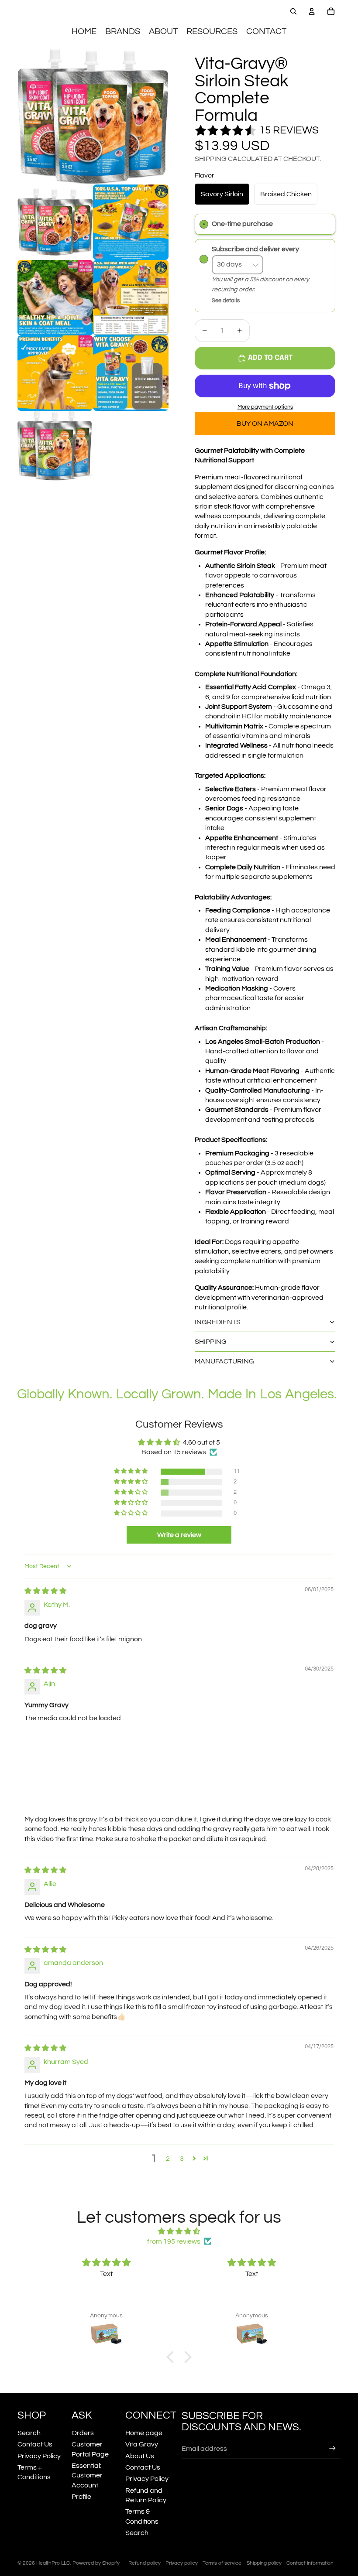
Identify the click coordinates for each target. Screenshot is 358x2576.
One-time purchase (242, 224)
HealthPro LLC (53, 2563)
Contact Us (35, 2444)
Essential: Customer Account (87, 2475)
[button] (131, 1471)
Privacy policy (182, 2563)
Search (29, 2433)
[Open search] (293, 11)
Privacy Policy (39, 2456)
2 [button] (168, 2159)
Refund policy (145, 2563)
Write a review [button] (179, 1535)
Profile (81, 2497)
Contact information (310, 2563)
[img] (45, 1591)
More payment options (265, 407)
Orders (83, 2433)
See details (226, 301)
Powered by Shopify (96, 2563)
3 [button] (182, 2159)
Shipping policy (264, 2563)
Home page (144, 2433)
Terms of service (222, 2563)
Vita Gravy (142, 2444)
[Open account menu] (312, 11)
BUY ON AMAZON (265, 424)
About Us (140, 2456)
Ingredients (218, 1322)
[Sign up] (332, 2448)
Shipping (211, 1342)
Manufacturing (224, 1361)
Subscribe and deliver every (256, 249)
